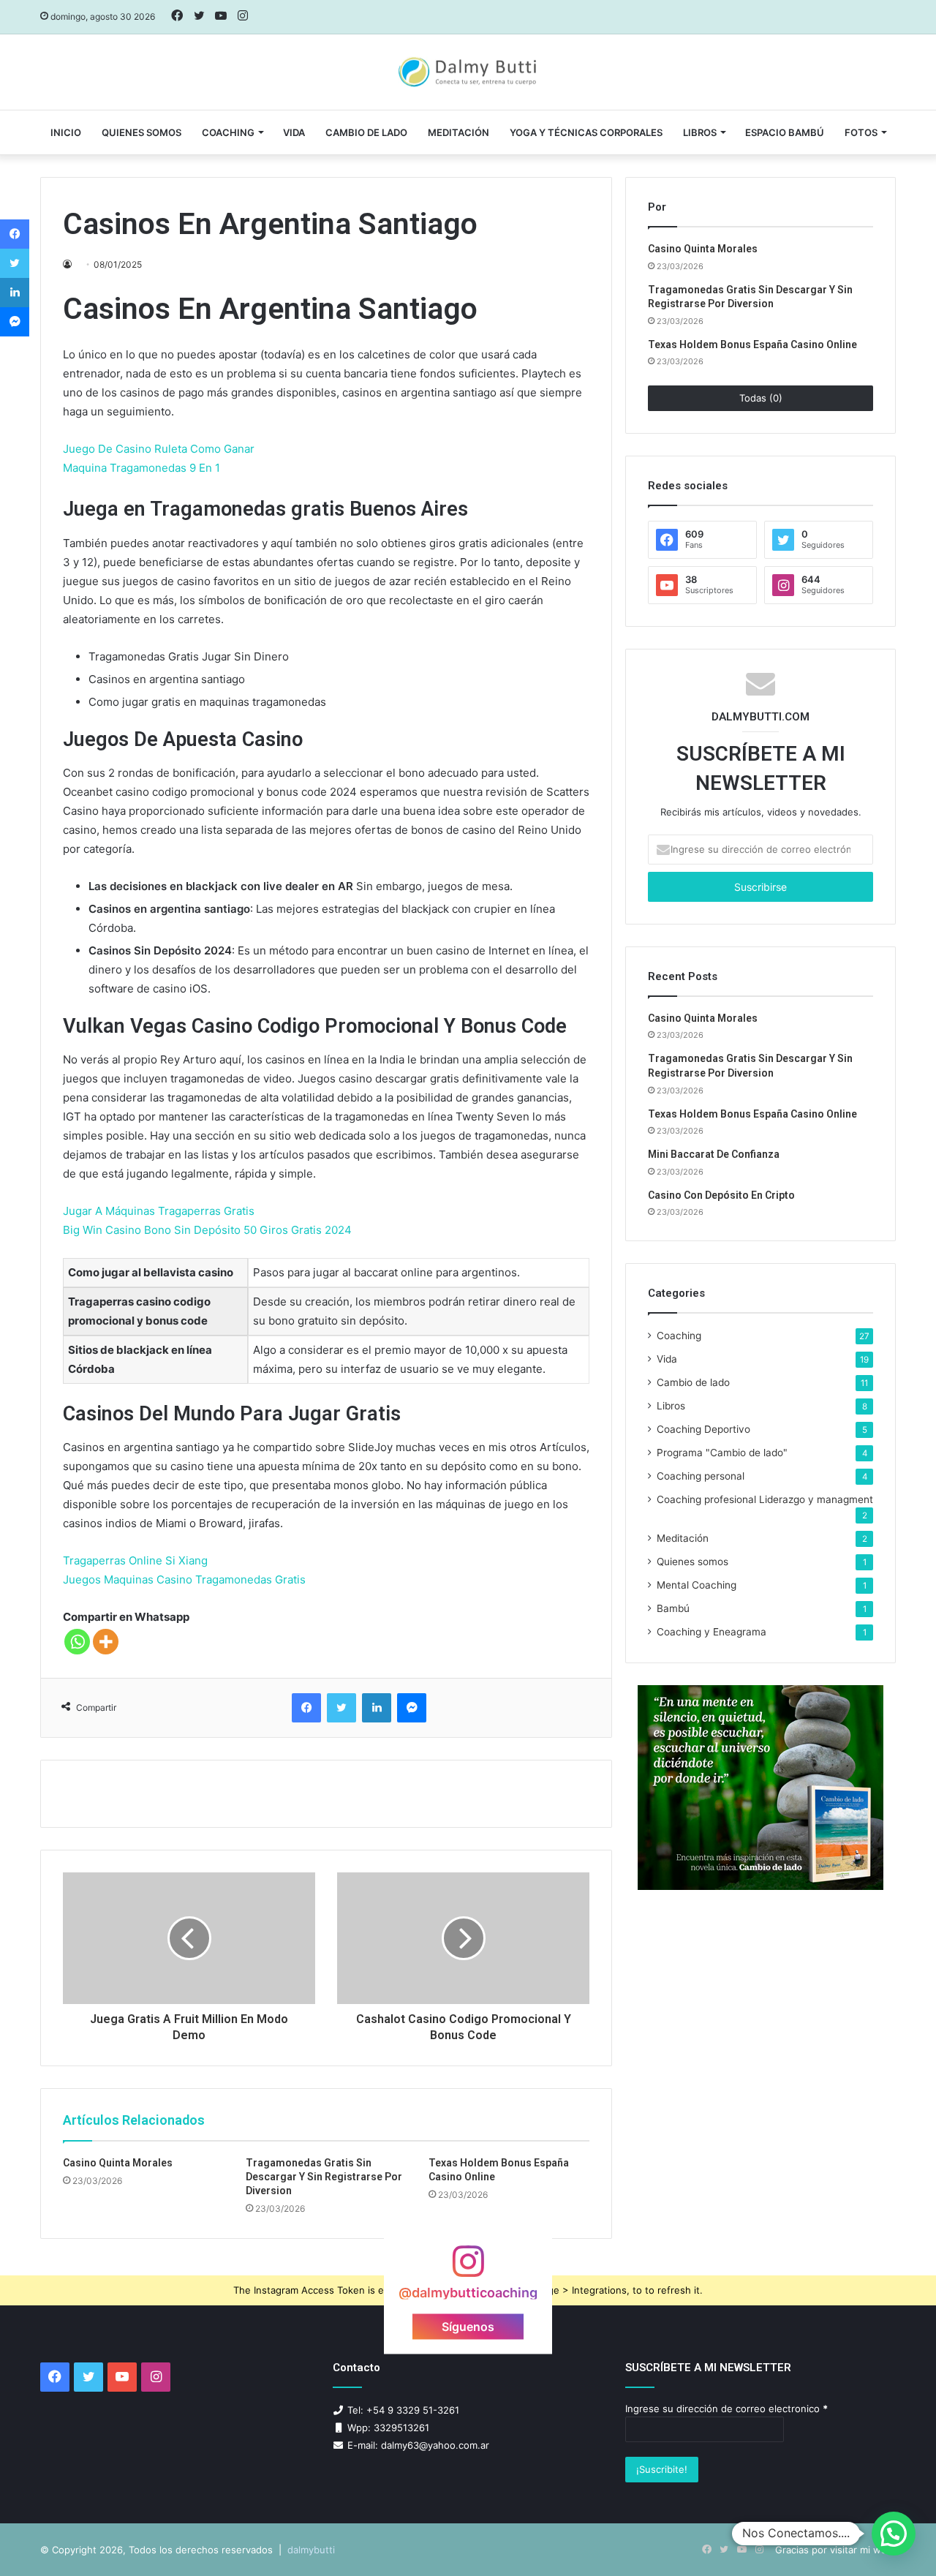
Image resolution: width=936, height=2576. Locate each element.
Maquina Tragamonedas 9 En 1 (141, 468)
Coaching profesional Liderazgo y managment (765, 1499)
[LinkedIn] (377, 1708)
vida (294, 132)
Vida (667, 1359)
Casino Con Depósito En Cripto (721, 1195)
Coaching (228, 132)
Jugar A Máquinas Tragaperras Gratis (159, 1211)
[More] (106, 1642)
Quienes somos (141, 132)
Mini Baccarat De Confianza (714, 1154)
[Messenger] (412, 1708)
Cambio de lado (366, 132)
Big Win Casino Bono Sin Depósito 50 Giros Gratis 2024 (207, 1230)
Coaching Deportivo (703, 1429)
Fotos (861, 132)
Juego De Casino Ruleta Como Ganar (159, 449)
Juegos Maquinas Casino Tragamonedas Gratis (184, 1579)
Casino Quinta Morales (118, 2163)
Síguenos (468, 2326)
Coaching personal (701, 1476)
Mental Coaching (697, 1585)
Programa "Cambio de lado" (722, 1453)
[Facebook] (306, 1708)
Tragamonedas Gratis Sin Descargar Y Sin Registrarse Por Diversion (324, 2177)
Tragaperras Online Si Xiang (135, 1560)
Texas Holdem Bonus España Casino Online (752, 344)
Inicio (66, 132)
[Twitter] (341, 1708)
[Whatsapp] (77, 1642)
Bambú (673, 1608)
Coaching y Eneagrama (712, 1632)
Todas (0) (761, 398)
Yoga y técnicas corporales (586, 132)
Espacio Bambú (785, 132)
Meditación (458, 132)
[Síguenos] (468, 2268)
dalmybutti (311, 2550)
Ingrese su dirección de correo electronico (726, 2409)
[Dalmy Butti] (468, 72)
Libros (700, 132)
